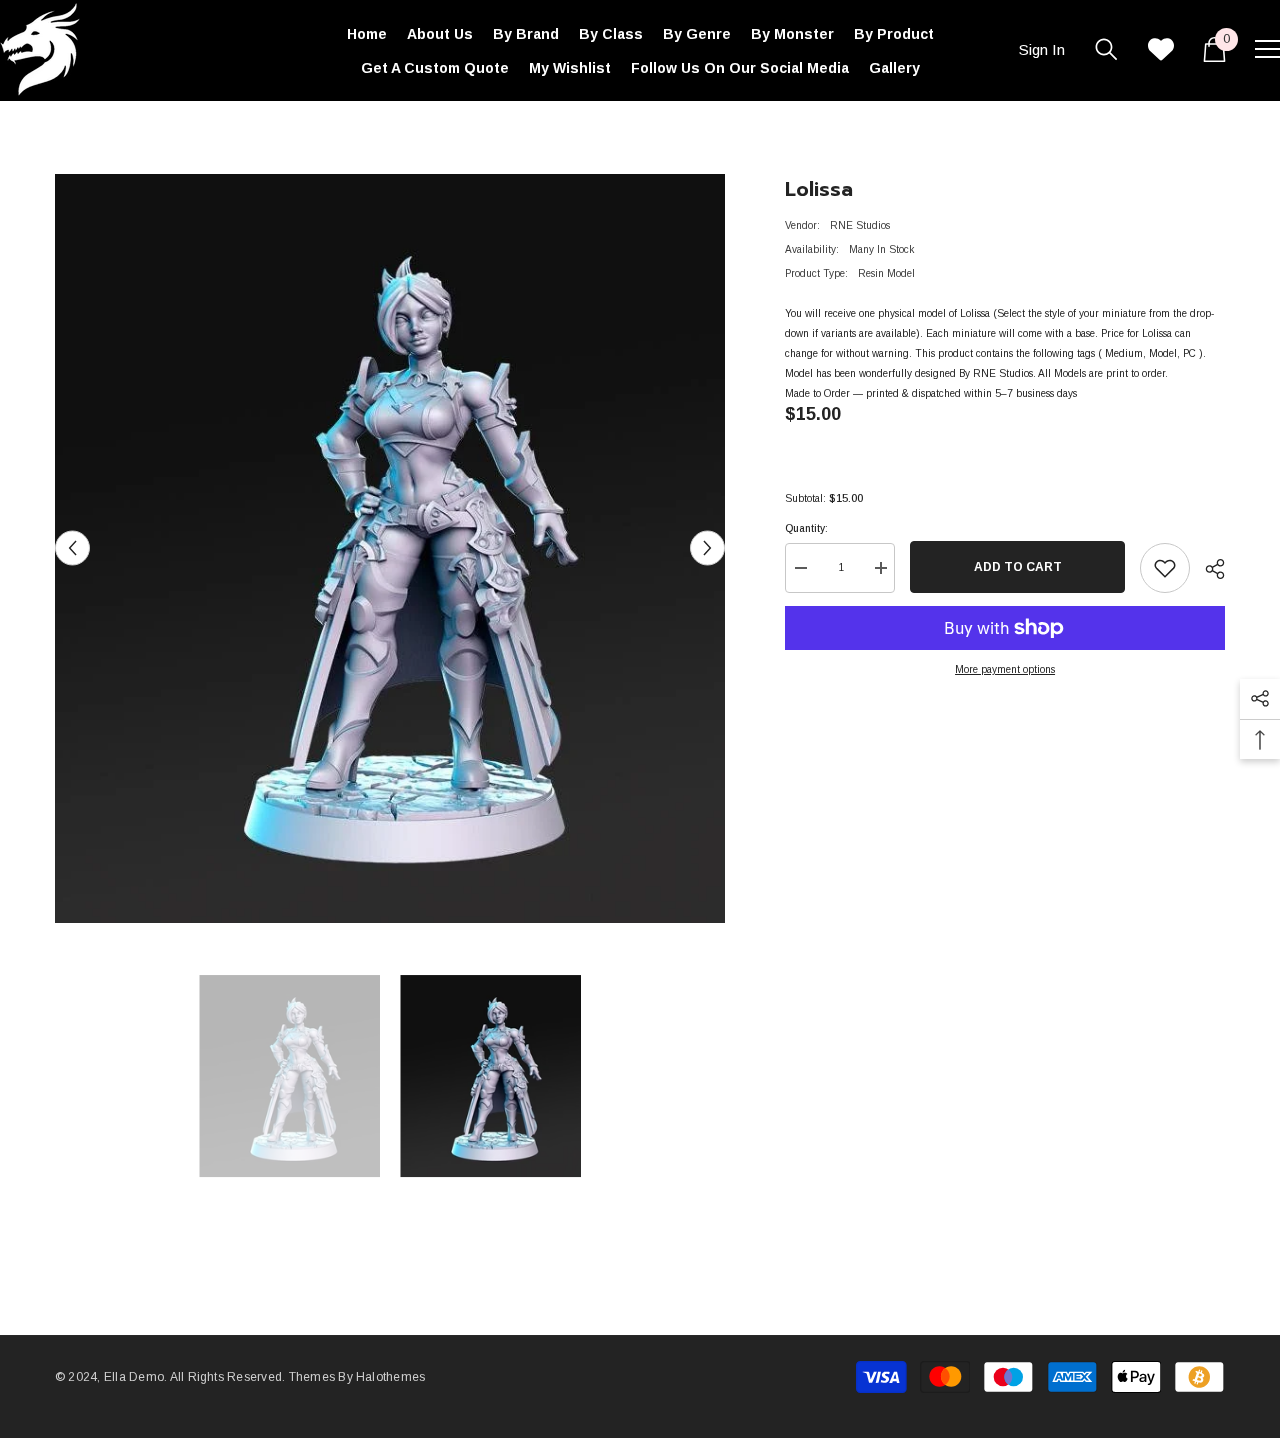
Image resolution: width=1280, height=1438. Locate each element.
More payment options (1005, 669)
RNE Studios (860, 225)
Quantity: (806, 528)
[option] (390, 548)
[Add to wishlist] (1165, 568)
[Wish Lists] (1161, 49)
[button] (72, 548)
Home (68, 130)
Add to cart (1018, 567)
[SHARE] (1207, 569)
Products (124, 130)
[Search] (1106, 49)
